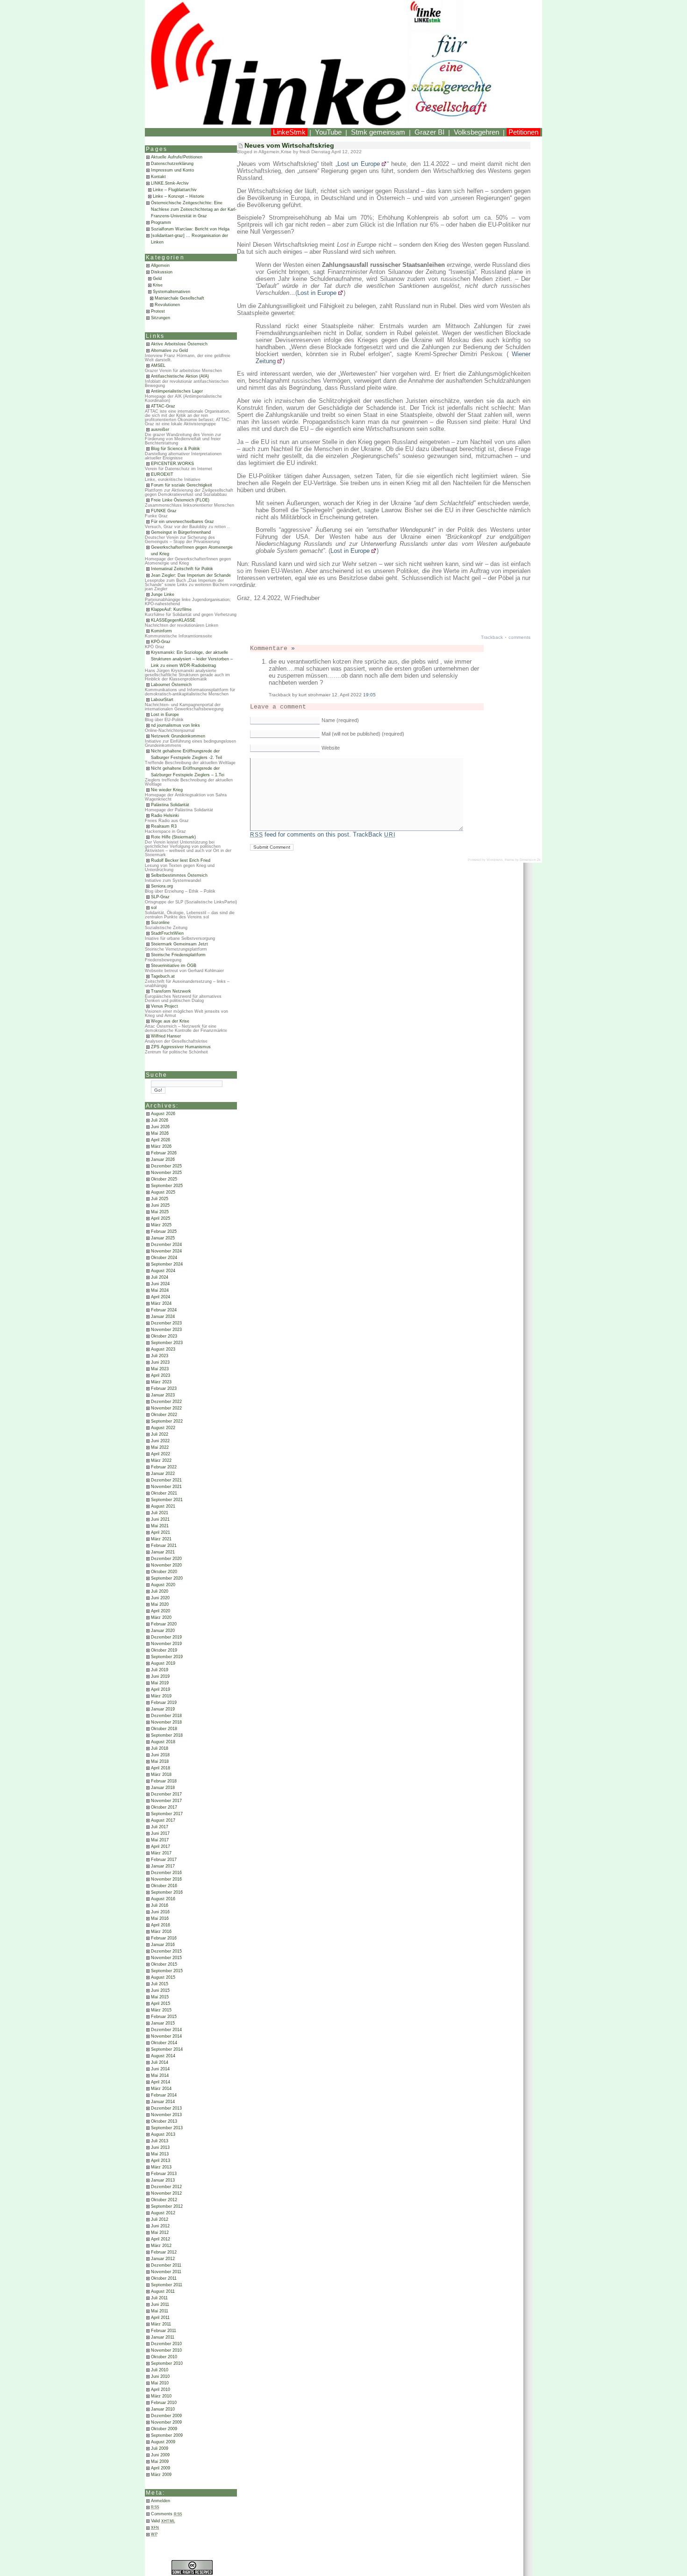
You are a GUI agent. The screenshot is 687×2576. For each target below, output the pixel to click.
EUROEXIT (162, 474)
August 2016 (163, 1899)
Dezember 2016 (166, 1873)
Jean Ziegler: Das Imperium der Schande (191, 575)
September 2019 (167, 1657)
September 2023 (167, 1343)
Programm (161, 222)
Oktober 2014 (164, 2043)
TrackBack (374, 834)
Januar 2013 (163, 2180)
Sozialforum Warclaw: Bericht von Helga (190, 229)
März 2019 (161, 1696)
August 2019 (163, 1663)
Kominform (161, 631)
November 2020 (166, 1565)
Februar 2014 (164, 2095)
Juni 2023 (160, 1362)
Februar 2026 (164, 1153)
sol (154, 908)
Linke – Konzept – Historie (179, 196)
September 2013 (167, 2128)
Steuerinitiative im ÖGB (174, 966)
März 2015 (161, 2010)
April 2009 (161, 2468)
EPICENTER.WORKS (172, 464)
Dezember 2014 (166, 2030)
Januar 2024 (163, 1317)
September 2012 (167, 2206)
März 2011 (161, 2324)
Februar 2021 (164, 1546)
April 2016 (161, 1925)
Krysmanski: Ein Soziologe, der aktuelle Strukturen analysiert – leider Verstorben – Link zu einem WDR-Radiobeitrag (192, 659)
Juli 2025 (160, 1199)
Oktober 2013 (164, 2121)
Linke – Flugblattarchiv (175, 190)
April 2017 (161, 1846)
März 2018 (161, 1775)
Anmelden (161, 2501)
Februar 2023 (164, 1388)
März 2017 (161, 1853)
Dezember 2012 (166, 2187)
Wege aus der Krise (170, 1021)
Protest (158, 311)
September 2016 (167, 1892)
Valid (163, 2521)
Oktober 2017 (164, 1807)
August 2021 (163, 1506)
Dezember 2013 (166, 2108)
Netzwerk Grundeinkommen (178, 736)
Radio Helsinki (165, 816)
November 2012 (166, 2193)
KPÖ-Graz (161, 642)
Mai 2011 (160, 2311)
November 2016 (166, 1879)
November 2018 (166, 1722)
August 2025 (163, 1192)
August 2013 (163, 2134)
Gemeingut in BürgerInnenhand (181, 532)
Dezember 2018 (166, 1716)
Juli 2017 (160, 1827)
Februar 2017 (164, 1860)
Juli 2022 (160, 1434)
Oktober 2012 (164, 2200)
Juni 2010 (160, 2376)
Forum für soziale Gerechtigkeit (182, 485)
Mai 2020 (160, 1604)
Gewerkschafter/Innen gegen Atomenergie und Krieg (192, 551)
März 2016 (161, 1932)
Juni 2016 (160, 1912)
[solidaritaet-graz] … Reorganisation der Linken (190, 239)
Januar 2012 (163, 2259)
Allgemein (160, 265)
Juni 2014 (160, 2069)
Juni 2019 (160, 1676)
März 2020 (161, 1617)
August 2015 (163, 1977)
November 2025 (166, 1173)
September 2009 (167, 2435)
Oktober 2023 (164, 1336)
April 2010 (161, 2390)
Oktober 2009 (164, 2429)
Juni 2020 (160, 1598)
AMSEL (158, 365)
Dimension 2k (530, 860)
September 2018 (167, 1735)
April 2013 (161, 2161)
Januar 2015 (163, 2023)
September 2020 (167, 1578)
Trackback (492, 637)
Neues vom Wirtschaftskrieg (289, 145)
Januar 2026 (163, 1159)
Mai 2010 (160, 2383)
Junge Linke (163, 594)
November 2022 (166, 1408)
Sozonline (160, 923)
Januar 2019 (163, 1709)
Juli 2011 (159, 2298)
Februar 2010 (164, 2403)
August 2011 (163, 2291)
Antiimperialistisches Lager (177, 391)
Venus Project (165, 1006)
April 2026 (161, 1140)
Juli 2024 (160, 1277)
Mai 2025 (160, 1212)
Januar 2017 (163, 1866)
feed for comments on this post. (301, 834)
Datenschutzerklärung (172, 164)
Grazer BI (429, 132)
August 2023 (163, 1349)
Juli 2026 (160, 1120)
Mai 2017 (160, 1840)
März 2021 (161, 1539)
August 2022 (163, 1428)
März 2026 (161, 1146)
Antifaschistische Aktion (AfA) (180, 376)
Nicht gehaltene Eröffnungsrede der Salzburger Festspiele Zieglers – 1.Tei (188, 772)
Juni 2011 (160, 2304)
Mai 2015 (160, 1997)
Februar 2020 (164, 1624)
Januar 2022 (163, 1474)
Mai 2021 (160, 1526)
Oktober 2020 (164, 1572)
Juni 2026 (160, 1127)
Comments (167, 2514)
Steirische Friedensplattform (178, 955)
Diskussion (162, 272)
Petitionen (523, 132)
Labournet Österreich (171, 685)
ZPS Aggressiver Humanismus (181, 1047)
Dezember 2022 (166, 1402)
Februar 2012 (164, 2252)
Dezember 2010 (166, 2344)
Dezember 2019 (166, 1637)
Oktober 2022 (164, 1415)
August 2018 (163, 1742)
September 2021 (167, 1500)
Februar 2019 (164, 1703)
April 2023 (161, 1375)
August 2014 (163, 2056)
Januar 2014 (163, 2102)
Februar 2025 (164, 1231)
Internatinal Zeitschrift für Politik (182, 569)
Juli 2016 (160, 1905)
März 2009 (161, 2475)
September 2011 (167, 2285)
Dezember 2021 (166, 1480)
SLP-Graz (160, 897)
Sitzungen (161, 318)
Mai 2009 (160, 2462)
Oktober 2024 (164, 1258)
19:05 (369, 695)
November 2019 (166, 1644)
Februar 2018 (164, 1781)
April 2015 (161, 2004)
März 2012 (161, 2246)
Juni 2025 (160, 1205)
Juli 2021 (160, 1513)
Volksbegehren (476, 132)
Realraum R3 (164, 826)
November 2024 (166, 1251)
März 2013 (161, 2167)
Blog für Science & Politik (175, 449)
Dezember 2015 (166, 1951)
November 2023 (166, 1330)
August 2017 (163, 1820)
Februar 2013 (164, 2174)
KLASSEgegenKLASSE (173, 620)
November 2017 (166, 1801)
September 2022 (167, 1421)
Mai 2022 (160, 1447)
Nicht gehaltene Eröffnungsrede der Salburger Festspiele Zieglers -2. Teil (186, 754)
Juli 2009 (160, 2448)
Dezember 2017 (166, 1794)
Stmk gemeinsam (378, 132)
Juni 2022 (160, 1441)
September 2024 (167, 1264)
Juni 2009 (160, 2455)
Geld (157, 279)
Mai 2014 (160, 2075)
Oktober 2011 (164, 2278)
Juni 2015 (160, 1990)
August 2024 (163, 1271)
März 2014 (161, 2089)
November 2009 (166, 2422)
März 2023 (161, 1382)
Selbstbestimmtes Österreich (179, 875)
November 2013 (166, 2115)
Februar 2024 (164, 1310)
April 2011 (160, 2318)
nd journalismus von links (175, 725)
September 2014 (167, 2049)
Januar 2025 (163, 1238)
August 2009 (163, 2442)
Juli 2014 (160, 2062)
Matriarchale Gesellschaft (179, 298)
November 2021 (166, 1487)
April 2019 (161, 1689)
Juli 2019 (160, 1670)
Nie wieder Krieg (167, 790)
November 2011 (166, 2272)
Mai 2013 (160, 2154)
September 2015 (167, 1971)
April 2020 (161, 1611)
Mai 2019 (160, 1683)
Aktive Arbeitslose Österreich (179, 344)
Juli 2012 (160, 2219)
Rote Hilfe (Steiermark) (173, 837)
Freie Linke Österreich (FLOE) (180, 500)
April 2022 (161, 1454)
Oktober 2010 (164, 2357)
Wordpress (495, 860)
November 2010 (166, 2350)
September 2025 (167, 1186)
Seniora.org (162, 886)
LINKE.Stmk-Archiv (170, 183)
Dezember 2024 (166, 1245)
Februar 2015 (164, 2017)
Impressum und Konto (172, 170)
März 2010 (161, 2396)
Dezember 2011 (166, 2265)
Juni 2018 (160, 1755)
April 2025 (161, 1218)
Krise (158, 285)
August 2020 (163, 1585)
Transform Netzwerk (171, 991)
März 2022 (161, 1460)
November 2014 (166, 2036)
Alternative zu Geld (169, 351)
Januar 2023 (163, 1395)
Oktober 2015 (164, 1964)
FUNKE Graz (164, 511)
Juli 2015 (160, 1984)
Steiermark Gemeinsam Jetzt (179, 944)
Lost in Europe (165, 715)
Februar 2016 (164, 1938)
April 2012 (161, 2239)
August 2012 (163, 2213)
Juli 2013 (160, 2141)
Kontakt (158, 177)
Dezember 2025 (166, 1166)
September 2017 (167, 1814)
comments (519, 637)
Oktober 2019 (164, 1650)
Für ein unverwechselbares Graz (182, 522)
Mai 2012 (160, 2233)
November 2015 (166, 1958)
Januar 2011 (163, 2337)
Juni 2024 (160, 1284)
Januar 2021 (163, 1552)
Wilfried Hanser (166, 1036)
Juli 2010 (160, 2370)
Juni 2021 (160, 1519)
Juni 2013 (160, 2147)
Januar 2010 (163, 2409)
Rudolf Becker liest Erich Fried (181, 860)
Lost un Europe (359, 164)
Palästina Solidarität (170, 805)
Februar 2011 (164, 2331)
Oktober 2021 (164, 1493)
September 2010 (167, 2363)
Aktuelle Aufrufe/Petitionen (177, 157)
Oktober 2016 (164, 1886)
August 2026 (163, 1114)
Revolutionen (167, 305)
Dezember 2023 (166, 1323)
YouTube (328, 132)
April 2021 (161, 1532)
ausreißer (160, 429)
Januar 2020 (163, 1631)
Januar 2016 (163, 1945)
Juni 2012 (160, 2226)
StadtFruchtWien (167, 933)
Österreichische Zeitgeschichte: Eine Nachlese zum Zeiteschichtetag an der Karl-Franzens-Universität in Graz (194, 209)
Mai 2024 (160, 1290)
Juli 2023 (160, 1356)
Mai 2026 (160, 1133)
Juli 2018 (160, 1748)
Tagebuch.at (163, 976)
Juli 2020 (160, 1591)
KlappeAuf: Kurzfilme (171, 609)
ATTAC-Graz (163, 406)
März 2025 (161, 1225)
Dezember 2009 (166, 2416)
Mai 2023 (160, 1369)
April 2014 (161, 2082)
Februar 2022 (164, 1467)
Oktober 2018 (164, 1729)
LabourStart (162, 700)
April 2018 (161, 1768)
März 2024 (161, 1303)
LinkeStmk (289, 132)
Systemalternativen (172, 292)
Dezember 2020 (166, 1559)
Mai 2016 (160, 1918)
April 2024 (161, 1297)
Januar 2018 (163, 1788)
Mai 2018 (160, 1761)
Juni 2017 (160, 1833)
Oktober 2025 (164, 1179)
